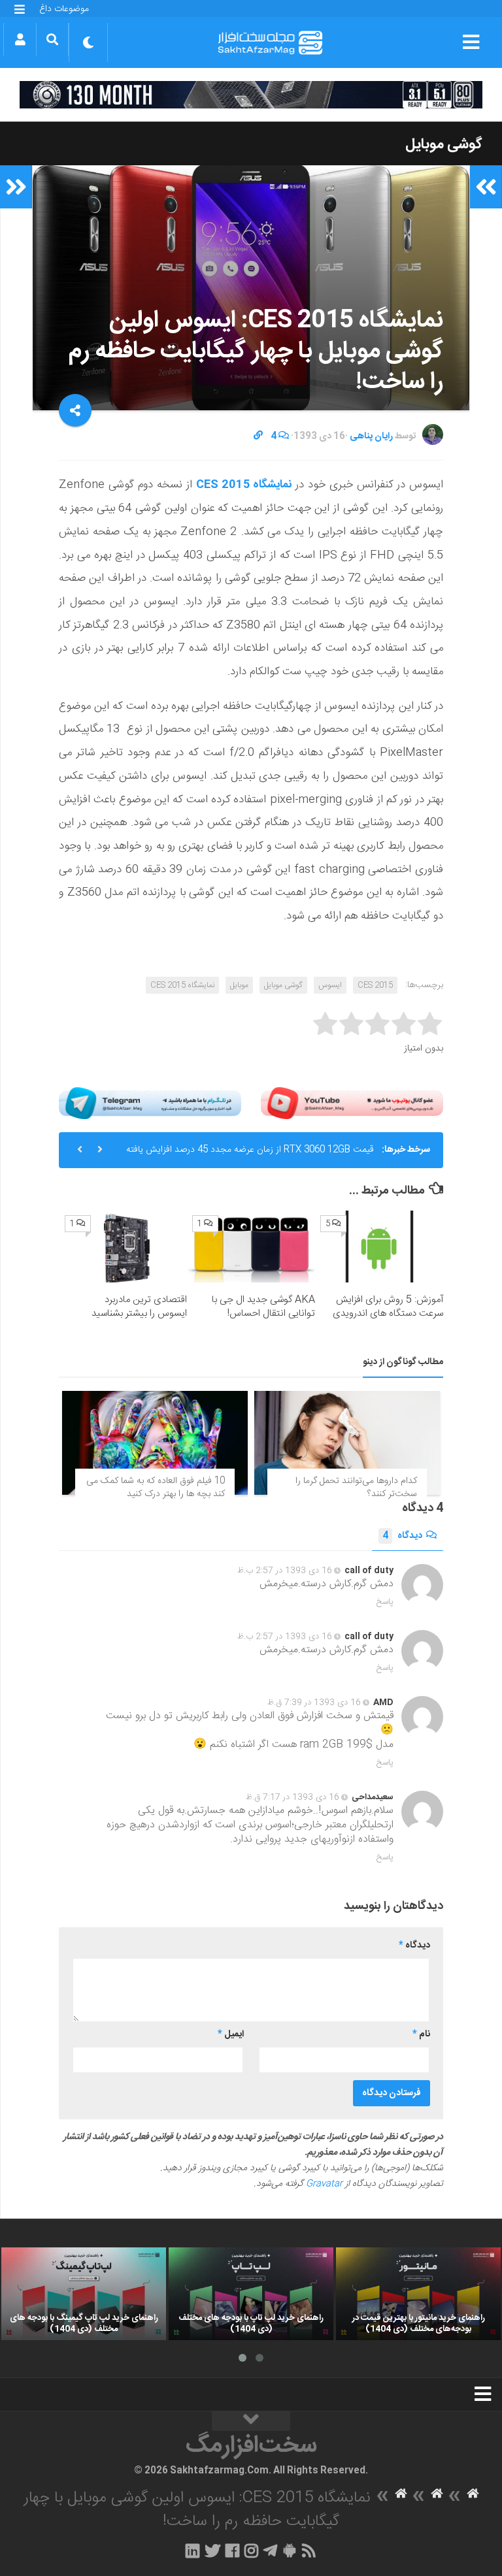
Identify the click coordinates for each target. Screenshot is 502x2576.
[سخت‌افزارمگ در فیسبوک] (232, 2551)
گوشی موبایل (444, 144)
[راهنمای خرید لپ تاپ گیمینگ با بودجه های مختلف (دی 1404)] (84, 2294)
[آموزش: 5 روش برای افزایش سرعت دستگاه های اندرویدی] (379, 1247)
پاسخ (385, 1602)
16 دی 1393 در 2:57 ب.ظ (285, 1571)
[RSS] (309, 2551)
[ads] (251, 95)
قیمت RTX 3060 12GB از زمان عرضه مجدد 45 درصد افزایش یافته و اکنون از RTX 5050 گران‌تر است (250, 1155)
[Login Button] (20, 39)
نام (421, 2034)
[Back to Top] (251, 2421)
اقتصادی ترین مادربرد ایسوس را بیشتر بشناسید (139, 1307)
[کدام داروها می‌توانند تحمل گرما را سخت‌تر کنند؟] (347, 1443)
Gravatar (324, 2184)
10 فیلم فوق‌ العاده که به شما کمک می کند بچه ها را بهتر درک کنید (156, 1488)
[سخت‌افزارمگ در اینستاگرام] (251, 2551)
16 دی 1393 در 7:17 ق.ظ (293, 1797)
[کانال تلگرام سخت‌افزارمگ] (270, 2551)
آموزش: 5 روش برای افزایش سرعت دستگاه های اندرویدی (388, 1307)
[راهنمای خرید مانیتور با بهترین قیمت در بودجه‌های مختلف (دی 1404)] (418, 2294)
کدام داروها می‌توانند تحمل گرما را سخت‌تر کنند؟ (356, 1488)
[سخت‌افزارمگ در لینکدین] (192, 2551)
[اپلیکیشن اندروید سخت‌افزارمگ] (289, 2551)
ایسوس (330, 985)
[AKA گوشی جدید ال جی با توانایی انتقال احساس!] (251, 1247)
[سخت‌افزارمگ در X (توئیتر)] (212, 2551)
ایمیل (231, 2034)
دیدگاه (402, 1536)
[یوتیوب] (352, 1103)
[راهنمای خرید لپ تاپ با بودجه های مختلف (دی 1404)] (251, 2294)
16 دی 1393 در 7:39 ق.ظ (314, 1703)
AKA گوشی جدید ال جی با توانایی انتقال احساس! (263, 1307)
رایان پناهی (371, 436)
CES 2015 (375, 985)
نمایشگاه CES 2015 (244, 485)
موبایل (239, 985)
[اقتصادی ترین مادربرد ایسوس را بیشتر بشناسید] (124, 1247)
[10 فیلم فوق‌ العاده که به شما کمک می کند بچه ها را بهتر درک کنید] (155, 1443)
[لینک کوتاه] (258, 436)
